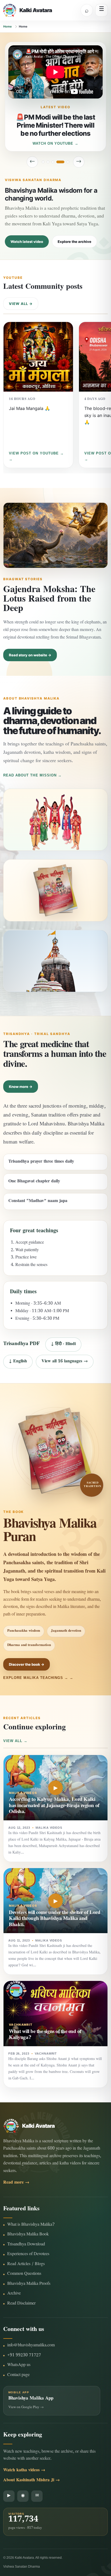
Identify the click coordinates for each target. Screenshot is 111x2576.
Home (8, 26)
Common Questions (24, 2274)
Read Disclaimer (21, 2304)
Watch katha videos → (24, 2471)
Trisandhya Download (26, 2245)
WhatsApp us (19, 2365)
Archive (14, 2294)
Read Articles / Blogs (26, 2264)
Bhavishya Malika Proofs (29, 2284)
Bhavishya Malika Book (28, 2235)
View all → (21, 304)
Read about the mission (30, 775)
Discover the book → (27, 1664)
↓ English (18, 1362)
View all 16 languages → (65, 1362)
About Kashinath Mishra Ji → (32, 2481)
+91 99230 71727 (24, 2356)
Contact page (18, 2375)
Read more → (16, 2183)
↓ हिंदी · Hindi (63, 1344)
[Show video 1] (43, 162)
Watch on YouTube (53, 143)
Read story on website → (30, 655)
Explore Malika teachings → (36, 1678)
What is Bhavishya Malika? (31, 2225)
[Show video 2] (48, 162)
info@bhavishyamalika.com (31, 2346)
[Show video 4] (58, 162)
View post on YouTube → (36, 453)
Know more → (21, 1087)
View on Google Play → (26, 2408)
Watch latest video (27, 242)
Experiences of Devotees (28, 2254)
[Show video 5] (65, 162)
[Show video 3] (53, 162)
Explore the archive (74, 242)
